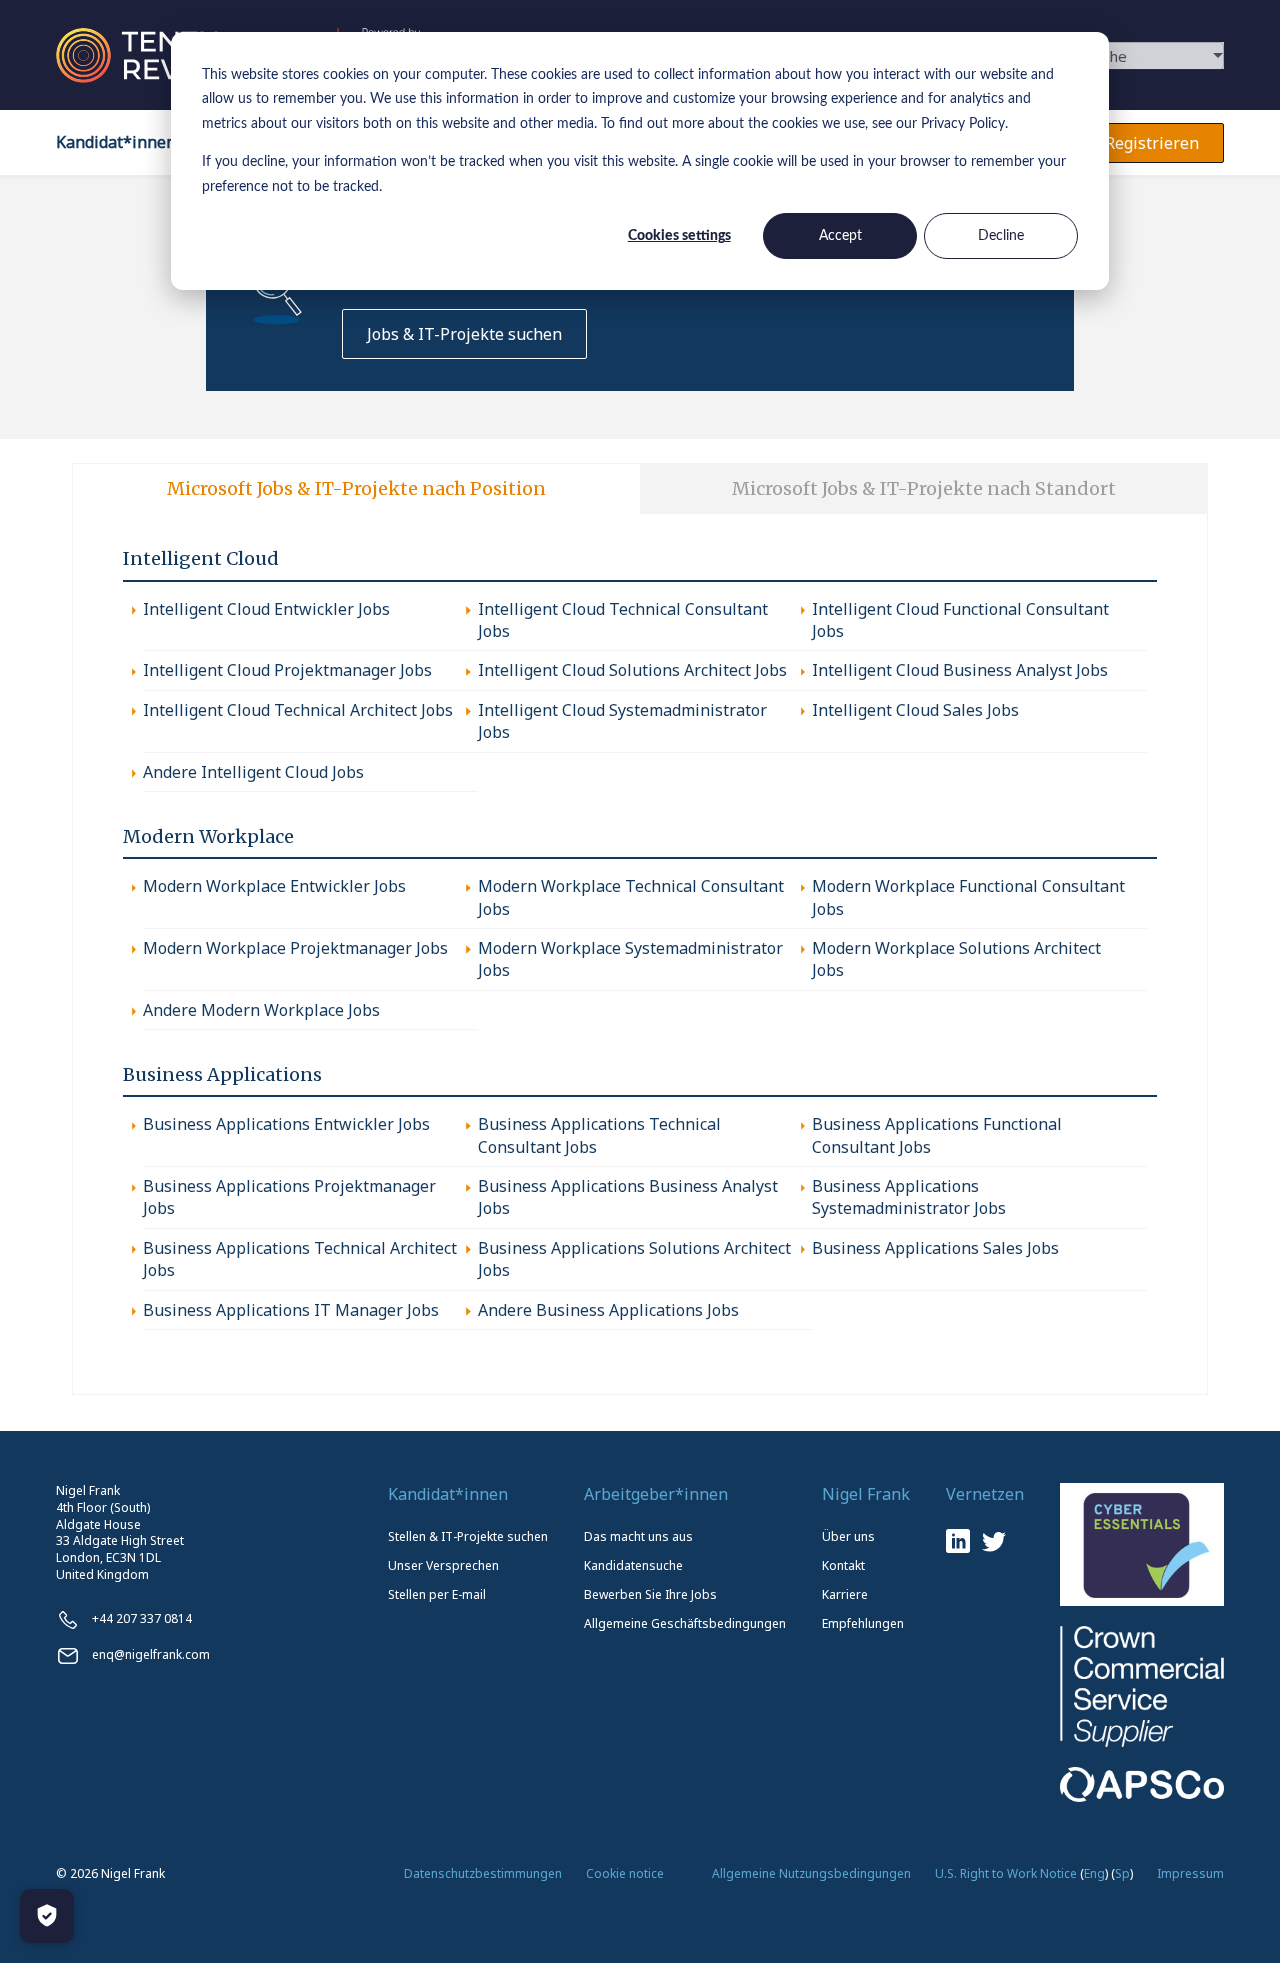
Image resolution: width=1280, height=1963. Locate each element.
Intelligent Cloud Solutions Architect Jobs (632, 670)
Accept (840, 236)
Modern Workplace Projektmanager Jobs (295, 948)
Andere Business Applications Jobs (608, 1310)
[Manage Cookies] (47, 1916)
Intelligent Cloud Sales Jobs (915, 710)
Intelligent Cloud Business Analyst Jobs (960, 670)
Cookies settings (679, 236)
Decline (1001, 236)
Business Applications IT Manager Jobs (291, 1310)
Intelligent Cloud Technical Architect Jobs (298, 710)
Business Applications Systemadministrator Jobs (909, 1197)
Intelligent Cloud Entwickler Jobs (266, 609)
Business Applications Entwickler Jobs (286, 1124)
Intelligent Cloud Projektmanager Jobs (287, 670)
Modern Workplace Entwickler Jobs (274, 886)
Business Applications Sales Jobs (935, 1248)
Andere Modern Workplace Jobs (261, 1010)
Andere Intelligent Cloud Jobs (253, 772)
